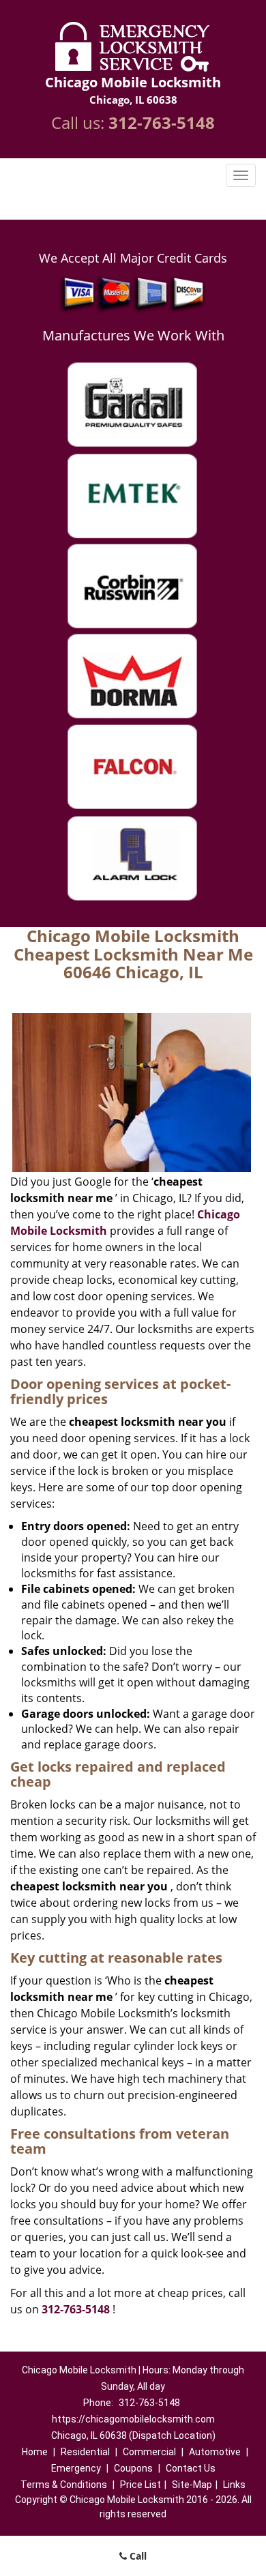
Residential (85, 2452)
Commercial (149, 2452)
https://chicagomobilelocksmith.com (133, 2419)
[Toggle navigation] (241, 175)
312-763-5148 (162, 122)
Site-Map (192, 2485)
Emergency (76, 2468)
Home (35, 2452)
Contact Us (191, 2468)
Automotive (215, 2452)
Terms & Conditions (64, 2485)
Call (137, 2556)
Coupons (133, 2468)
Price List (141, 2485)
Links (234, 2485)
